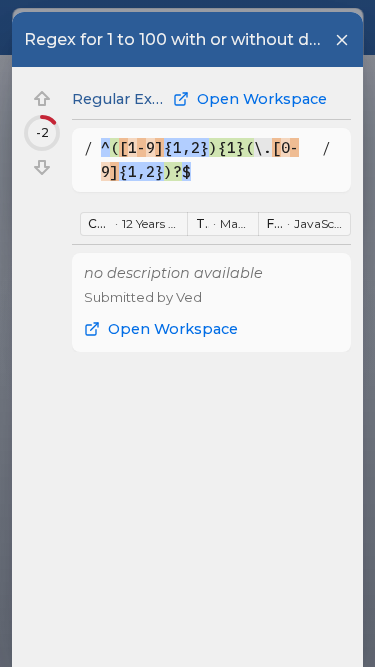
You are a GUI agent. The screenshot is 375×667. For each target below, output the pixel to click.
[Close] (342, 40)
